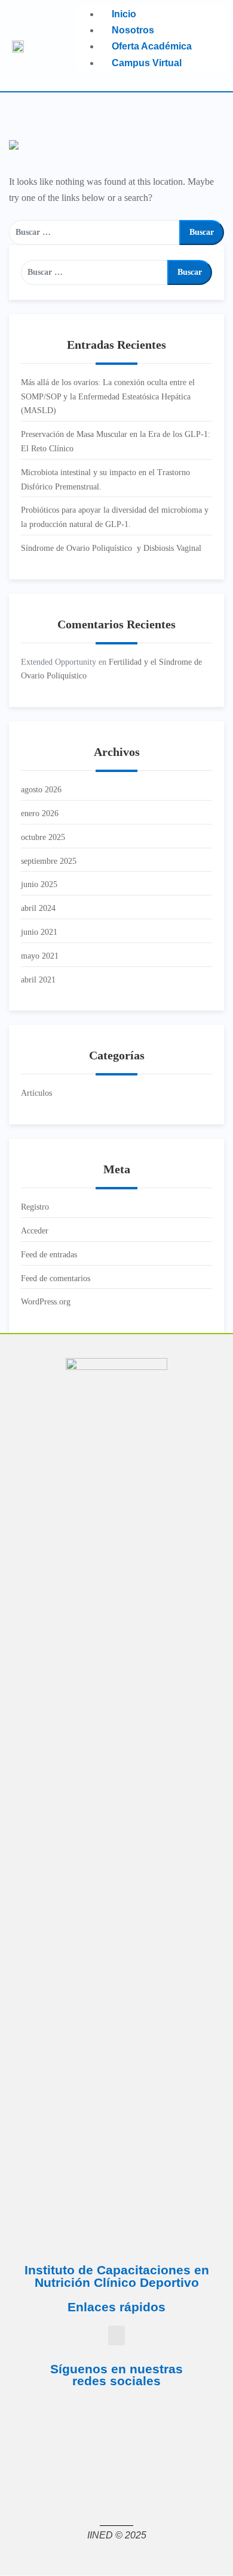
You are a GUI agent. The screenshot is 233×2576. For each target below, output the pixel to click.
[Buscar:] (94, 233)
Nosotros (133, 30)
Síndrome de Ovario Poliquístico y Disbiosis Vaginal (111, 548)
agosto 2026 (41, 790)
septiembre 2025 (49, 861)
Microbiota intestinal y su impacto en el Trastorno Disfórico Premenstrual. (105, 480)
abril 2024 (38, 908)
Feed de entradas (49, 1255)
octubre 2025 (43, 837)
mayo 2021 (40, 956)
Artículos (36, 1093)
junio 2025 (39, 884)
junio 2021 (39, 932)
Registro (35, 1207)
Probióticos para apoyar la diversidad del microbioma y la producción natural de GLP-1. (115, 517)
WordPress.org (46, 1302)
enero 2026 (40, 813)
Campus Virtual (147, 63)
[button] (116, 2335)
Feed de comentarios (56, 1278)
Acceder (35, 1231)
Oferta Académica (152, 46)
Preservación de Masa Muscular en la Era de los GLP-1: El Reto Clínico (116, 441)
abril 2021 (38, 980)
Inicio (124, 14)
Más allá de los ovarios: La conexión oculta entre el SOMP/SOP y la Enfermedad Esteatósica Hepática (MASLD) (108, 397)
